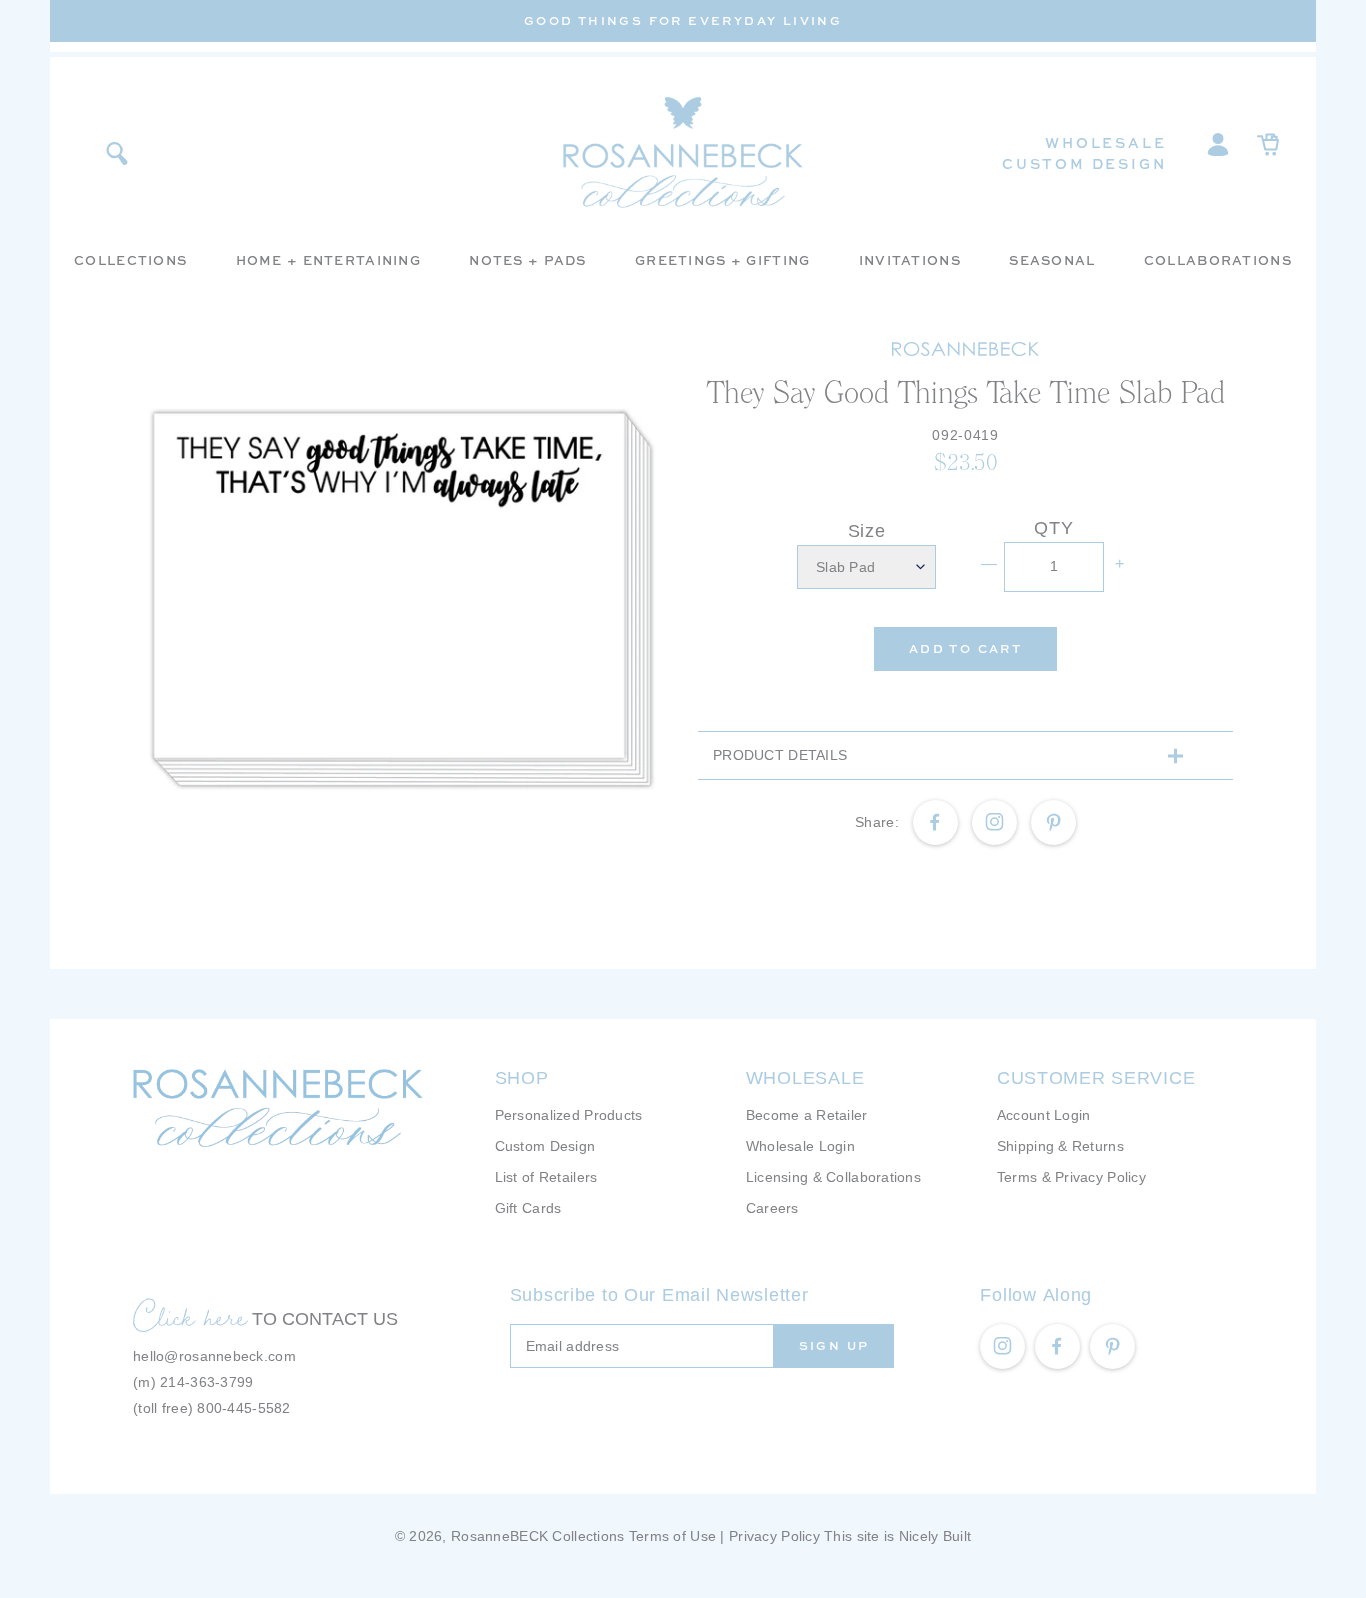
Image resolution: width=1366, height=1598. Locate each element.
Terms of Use (672, 1536)
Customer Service (1096, 1078)
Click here (190, 1316)
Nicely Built (935, 1536)
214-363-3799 (206, 1382)
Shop (522, 1078)
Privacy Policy (774, 1536)
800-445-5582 (243, 1408)
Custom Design (1084, 163)
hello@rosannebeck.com (214, 1356)
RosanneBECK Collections (537, 1536)
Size (867, 531)
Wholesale (1105, 142)
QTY (1053, 528)
